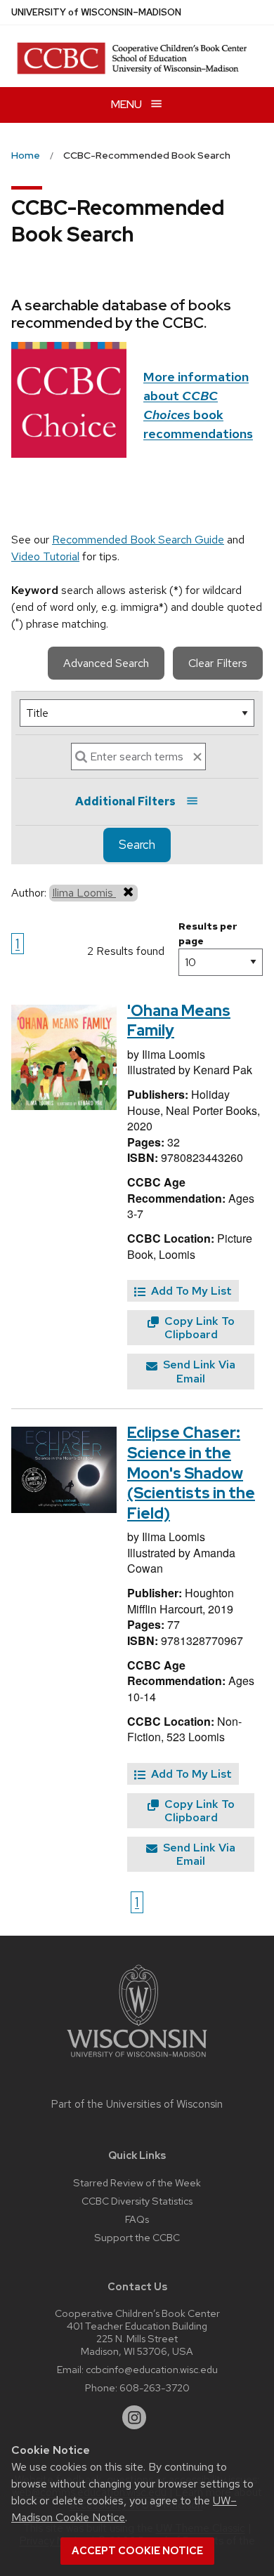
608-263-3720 (155, 2387)
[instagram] (134, 2417)
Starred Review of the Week (137, 2182)
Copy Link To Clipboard (198, 1328)
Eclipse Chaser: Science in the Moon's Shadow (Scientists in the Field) (191, 1473)
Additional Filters (125, 801)
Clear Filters (218, 663)
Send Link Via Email (198, 1371)
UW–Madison (96, 12)
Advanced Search (106, 663)
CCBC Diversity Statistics (137, 2201)
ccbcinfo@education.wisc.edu (152, 2369)
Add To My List (190, 1291)
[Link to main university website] (137, 2060)
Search (137, 845)
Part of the (137, 2104)
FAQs (137, 2219)
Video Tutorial (45, 556)
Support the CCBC (137, 2237)
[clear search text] (197, 757)
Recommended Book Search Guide (138, 540)
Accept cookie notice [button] (137, 2551)
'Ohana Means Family (179, 1021)
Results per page (208, 933)
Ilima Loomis (84, 893)
